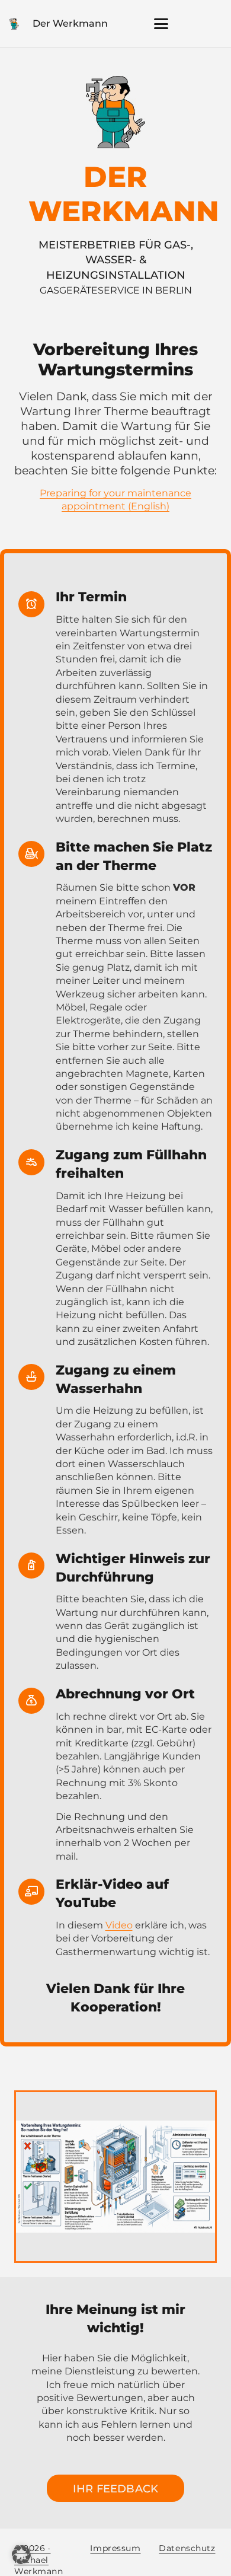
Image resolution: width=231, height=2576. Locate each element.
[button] (161, 24)
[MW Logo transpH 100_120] (14, 24)
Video (119, 1925)
